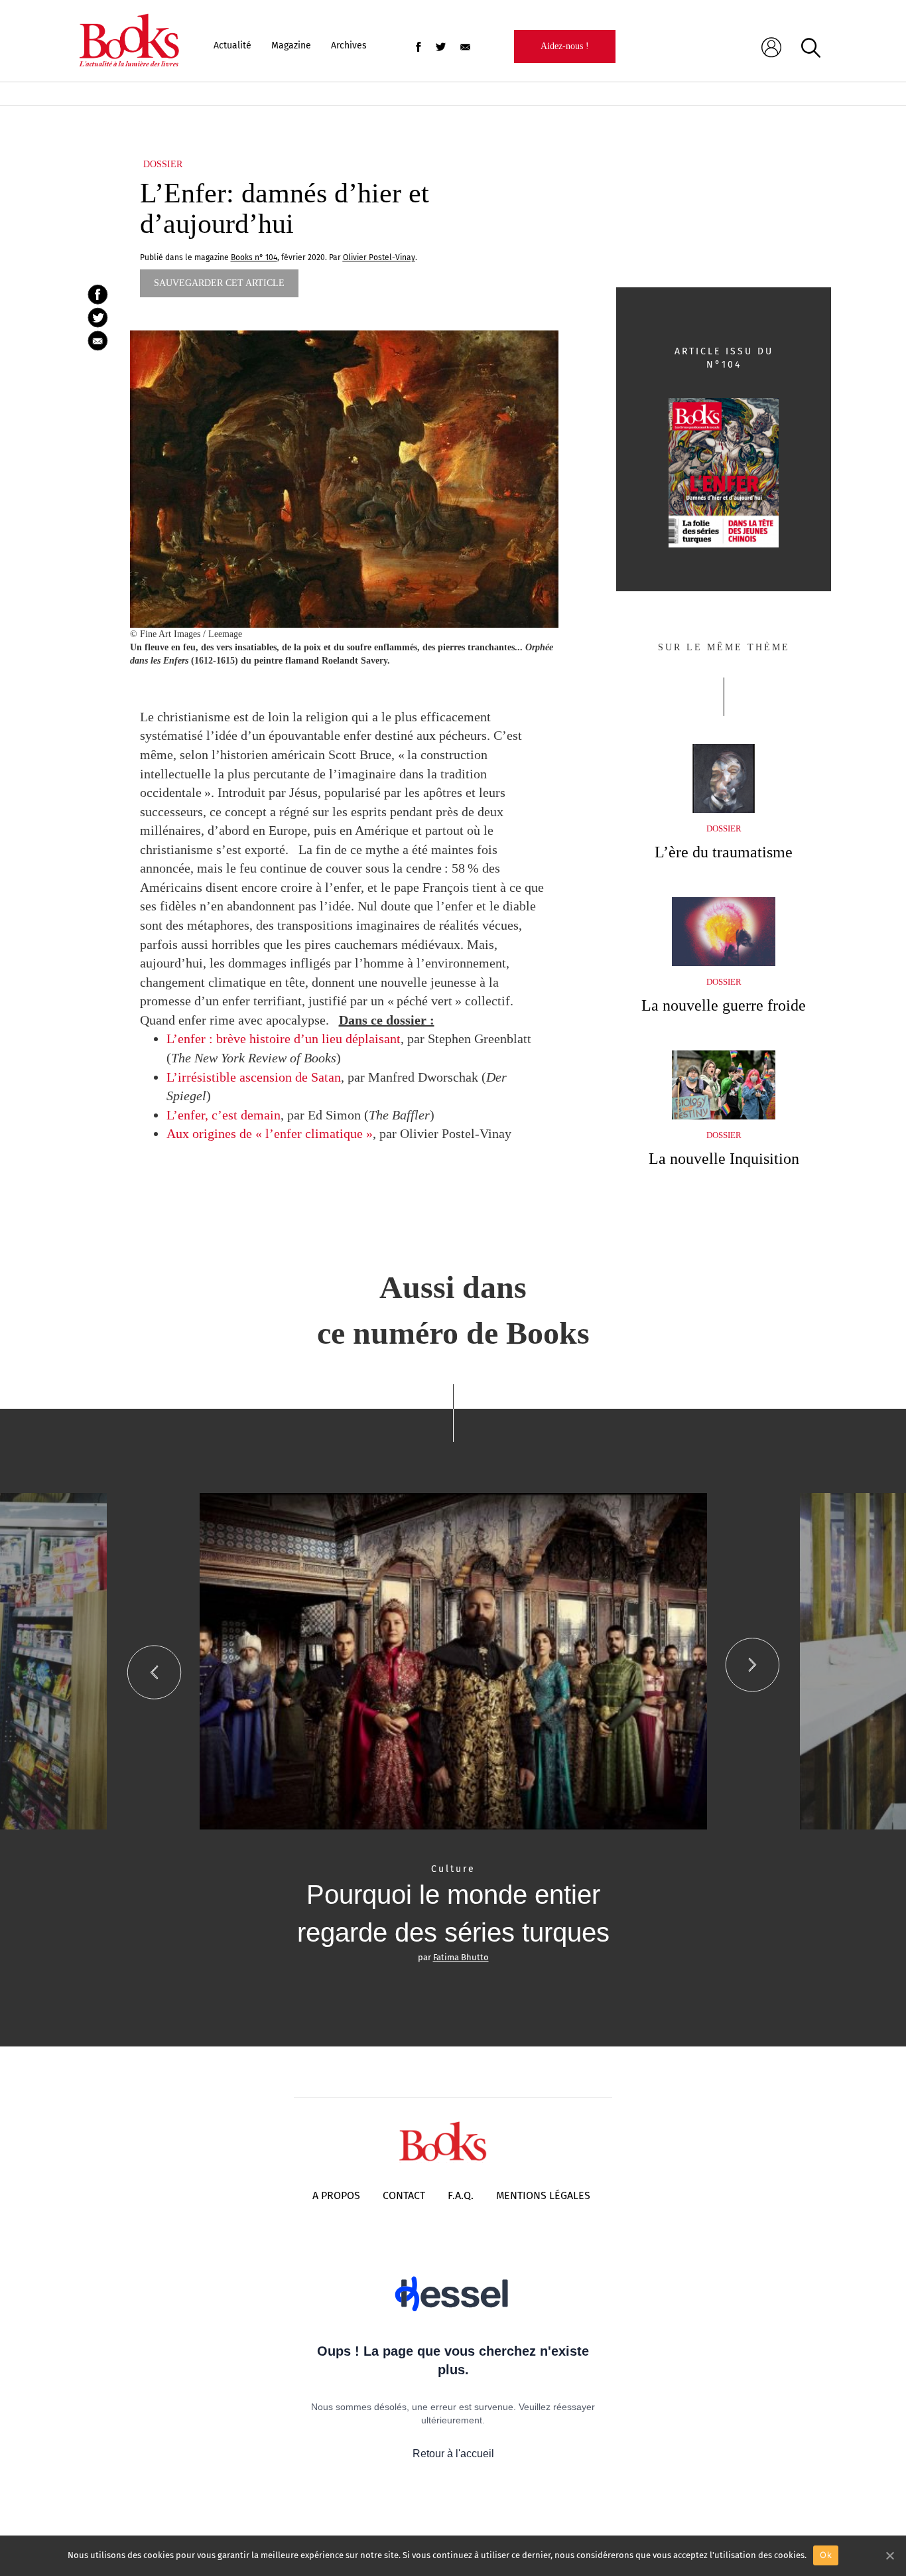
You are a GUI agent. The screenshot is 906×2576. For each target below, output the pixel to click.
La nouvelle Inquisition (724, 1159)
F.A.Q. (461, 2195)
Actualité (232, 45)
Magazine (291, 45)
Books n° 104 (254, 257)
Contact (404, 2195)
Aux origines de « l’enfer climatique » (270, 1133)
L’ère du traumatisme (724, 852)
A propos (336, 2195)
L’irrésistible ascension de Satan (254, 1077)
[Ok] (889, 2555)
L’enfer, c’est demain (224, 1115)
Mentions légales (543, 2195)
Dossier (163, 164)
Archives (349, 45)
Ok (826, 2555)
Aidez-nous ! (565, 46)
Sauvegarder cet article (219, 283)
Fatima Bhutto (461, 1957)
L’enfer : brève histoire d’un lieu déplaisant (284, 1038)
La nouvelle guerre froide (724, 1005)
